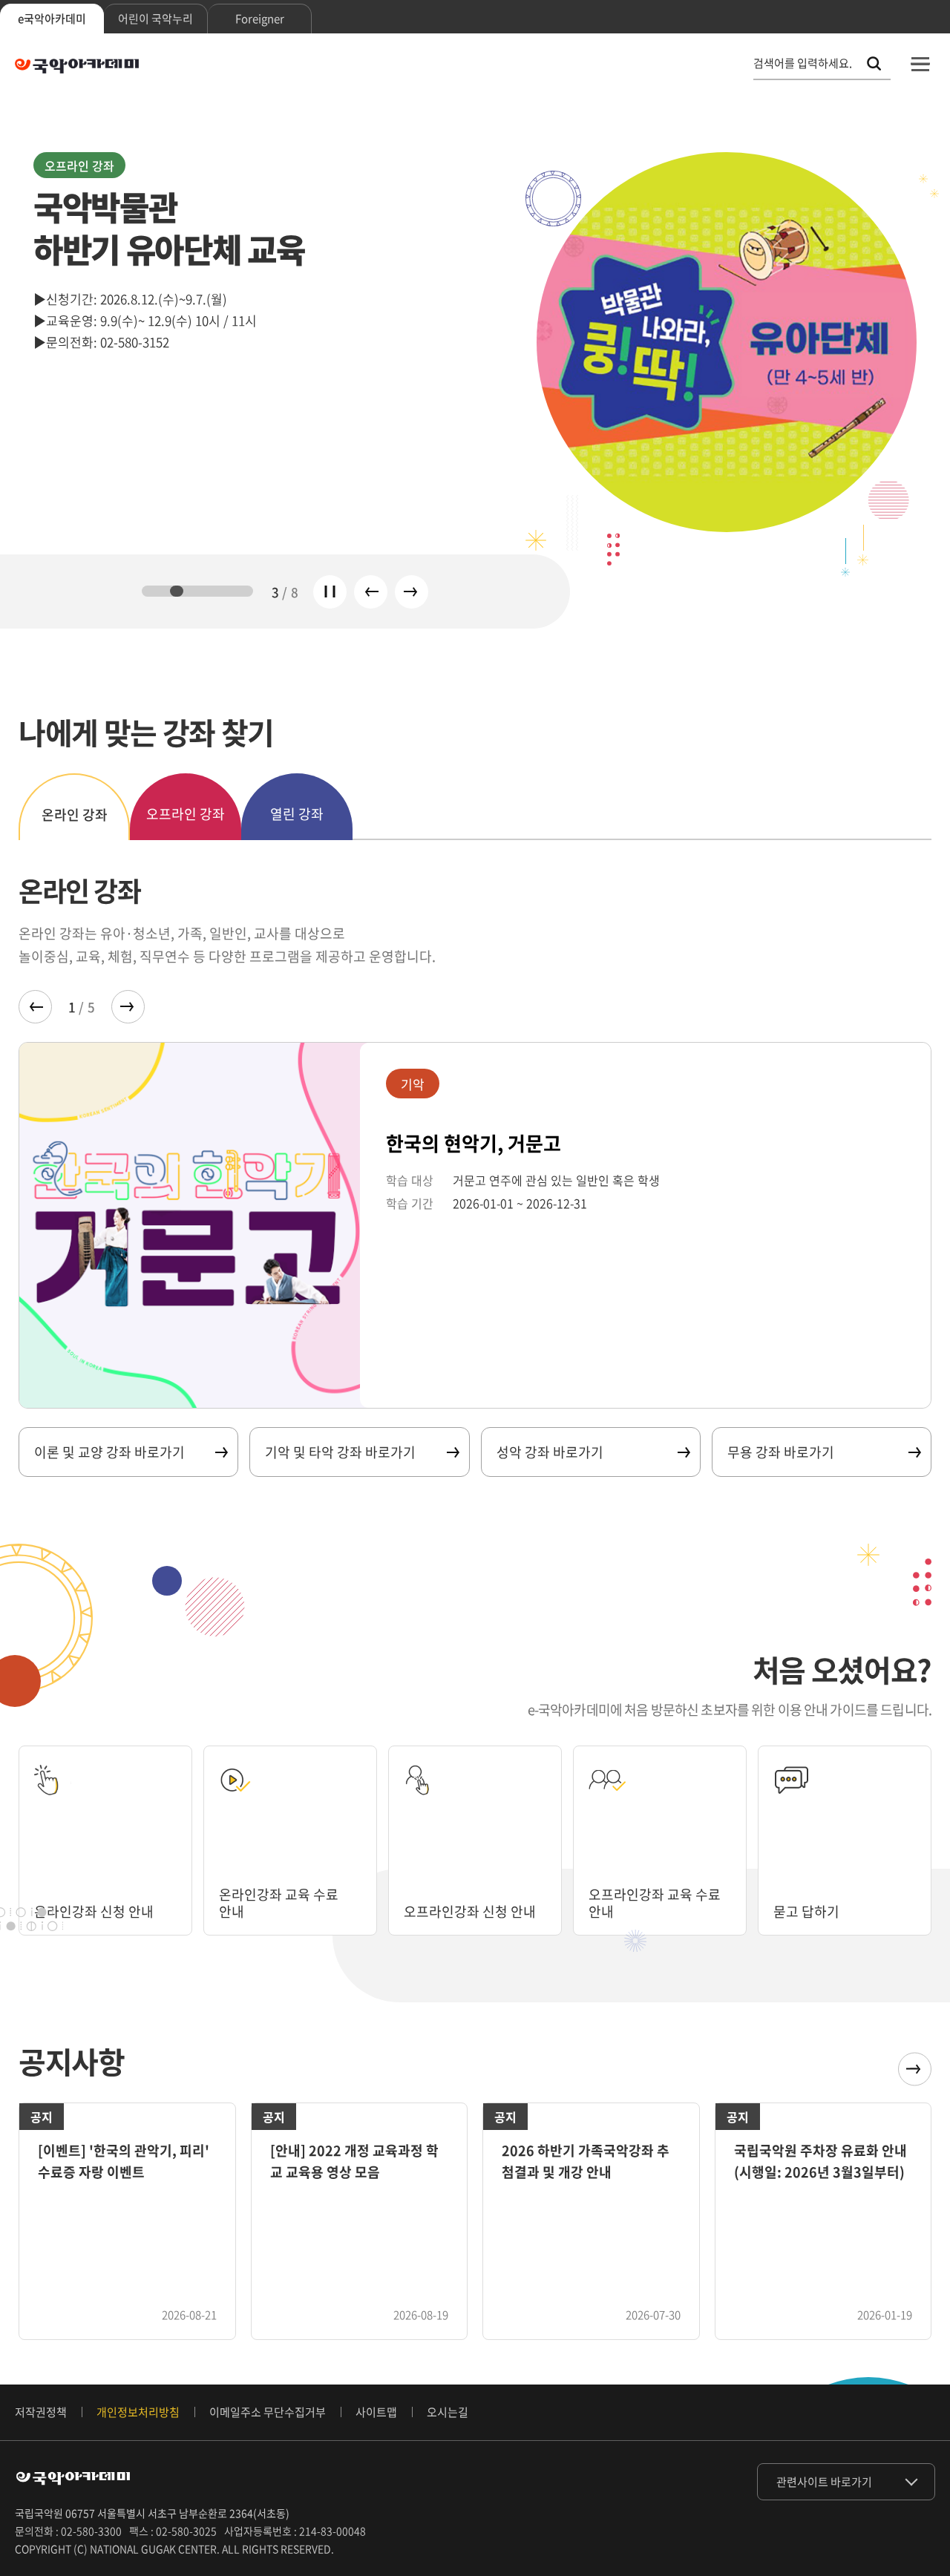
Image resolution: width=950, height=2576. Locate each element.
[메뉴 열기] (920, 64)
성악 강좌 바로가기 (550, 1452)
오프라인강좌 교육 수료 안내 (655, 1903)
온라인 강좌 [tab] (75, 815)
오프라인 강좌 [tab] (186, 814)
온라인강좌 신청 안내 (94, 1911)
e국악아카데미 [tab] (52, 19)
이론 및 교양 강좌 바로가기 (109, 1452)
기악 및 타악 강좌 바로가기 (340, 1452)
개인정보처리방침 (138, 2412)
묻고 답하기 (806, 1911)
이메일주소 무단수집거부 (268, 2412)
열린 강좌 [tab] (297, 814)
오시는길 (448, 2412)
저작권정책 (41, 2412)
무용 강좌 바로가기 (781, 1452)
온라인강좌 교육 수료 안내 (279, 1903)
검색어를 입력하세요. (803, 63)
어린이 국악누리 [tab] (155, 19)
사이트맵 (376, 2412)
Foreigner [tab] (260, 19)
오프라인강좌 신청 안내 (470, 1911)
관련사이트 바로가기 (824, 2482)
